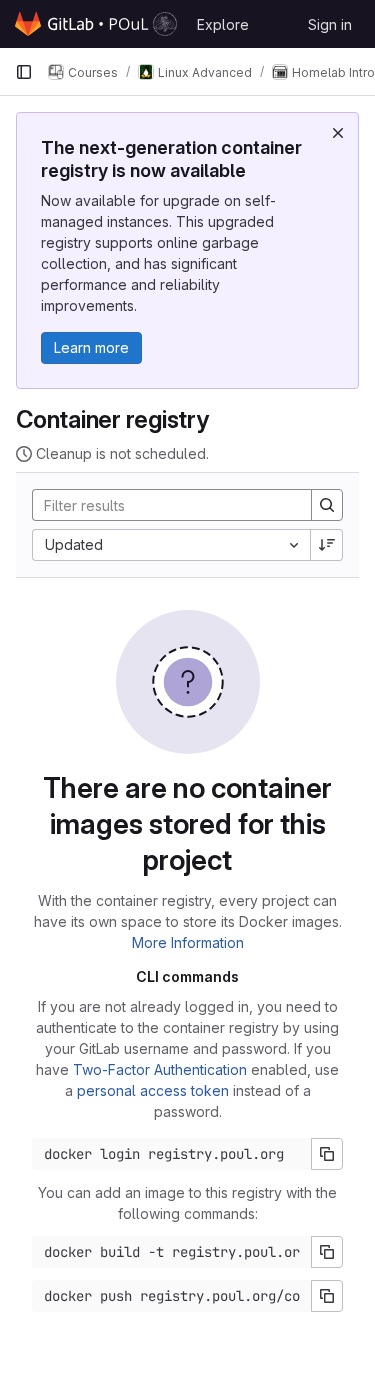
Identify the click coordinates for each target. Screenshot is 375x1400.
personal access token (153, 1090)
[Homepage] (96, 24)
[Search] (327, 505)
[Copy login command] (327, 1154)
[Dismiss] (338, 133)
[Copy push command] (327, 1296)
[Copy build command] (327, 1252)
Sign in (330, 24)
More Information (188, 942)
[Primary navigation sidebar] (24, 72)
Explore (223, 24)
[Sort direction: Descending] (327, 545)
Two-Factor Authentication (160, 1069)
